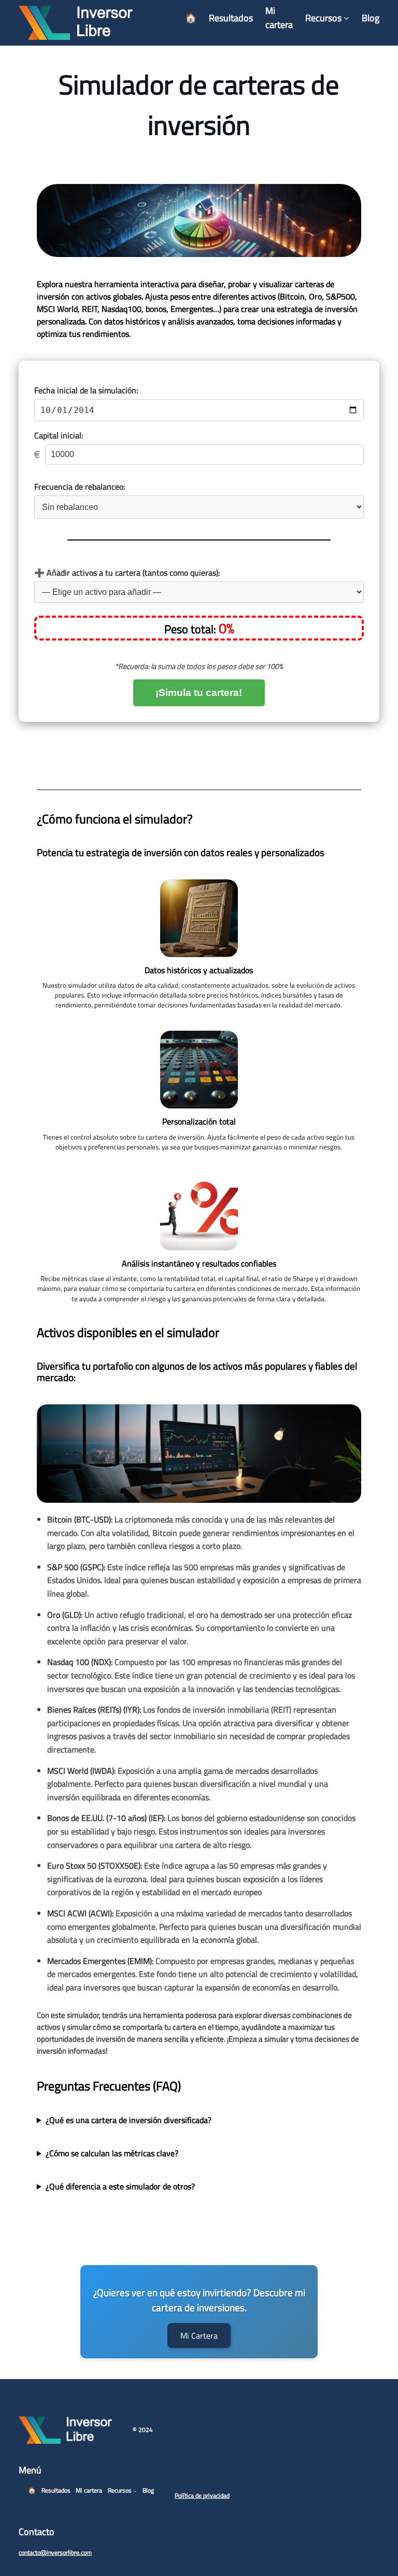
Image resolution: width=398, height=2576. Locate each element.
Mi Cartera (199, 2336)
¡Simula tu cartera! (199, 693)
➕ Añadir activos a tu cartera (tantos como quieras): (127, 573)
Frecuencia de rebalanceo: (80, 487)
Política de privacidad (202, 2495)
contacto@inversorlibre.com (55, 2552)
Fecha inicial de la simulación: (86, 390)
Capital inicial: (59, 435)
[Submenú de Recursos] (346, 18)
